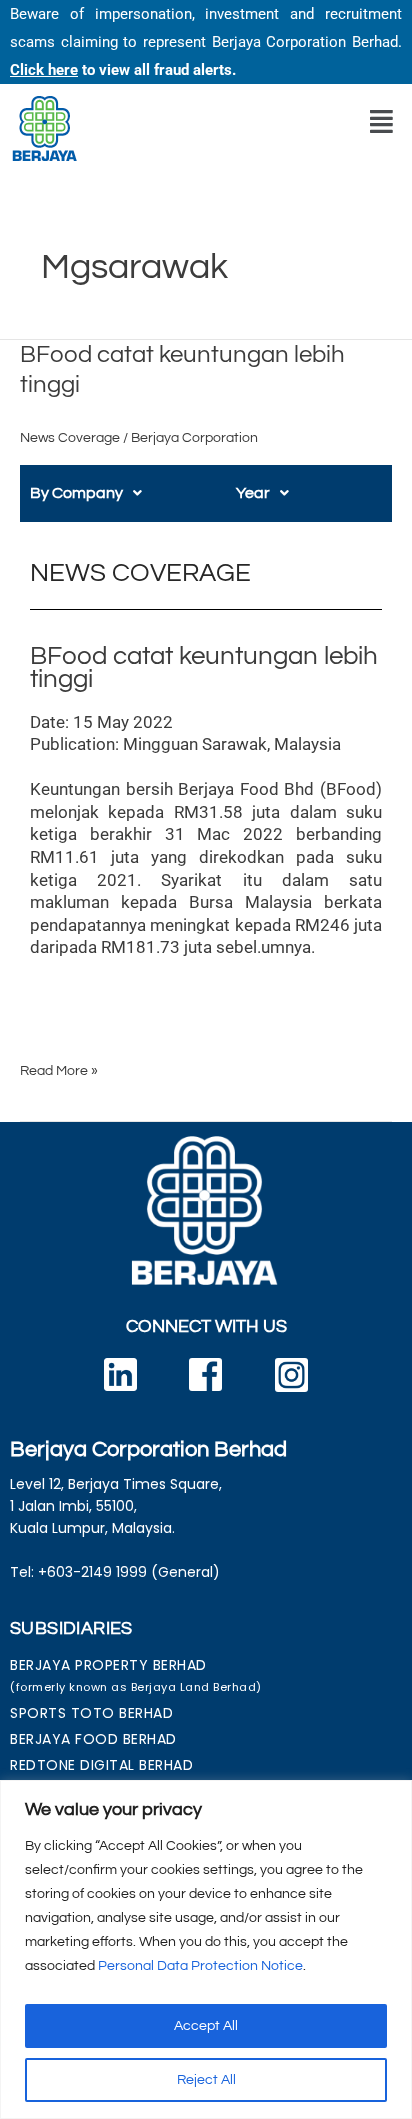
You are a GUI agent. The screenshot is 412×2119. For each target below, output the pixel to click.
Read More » (59, 1069)
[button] (381, 122)
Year (253, 493)
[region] (206, 1949)
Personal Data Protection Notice (200, 1966)
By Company (76, 493)
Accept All (206, 2026)
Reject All (206, 2080)
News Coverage (70, 438)
